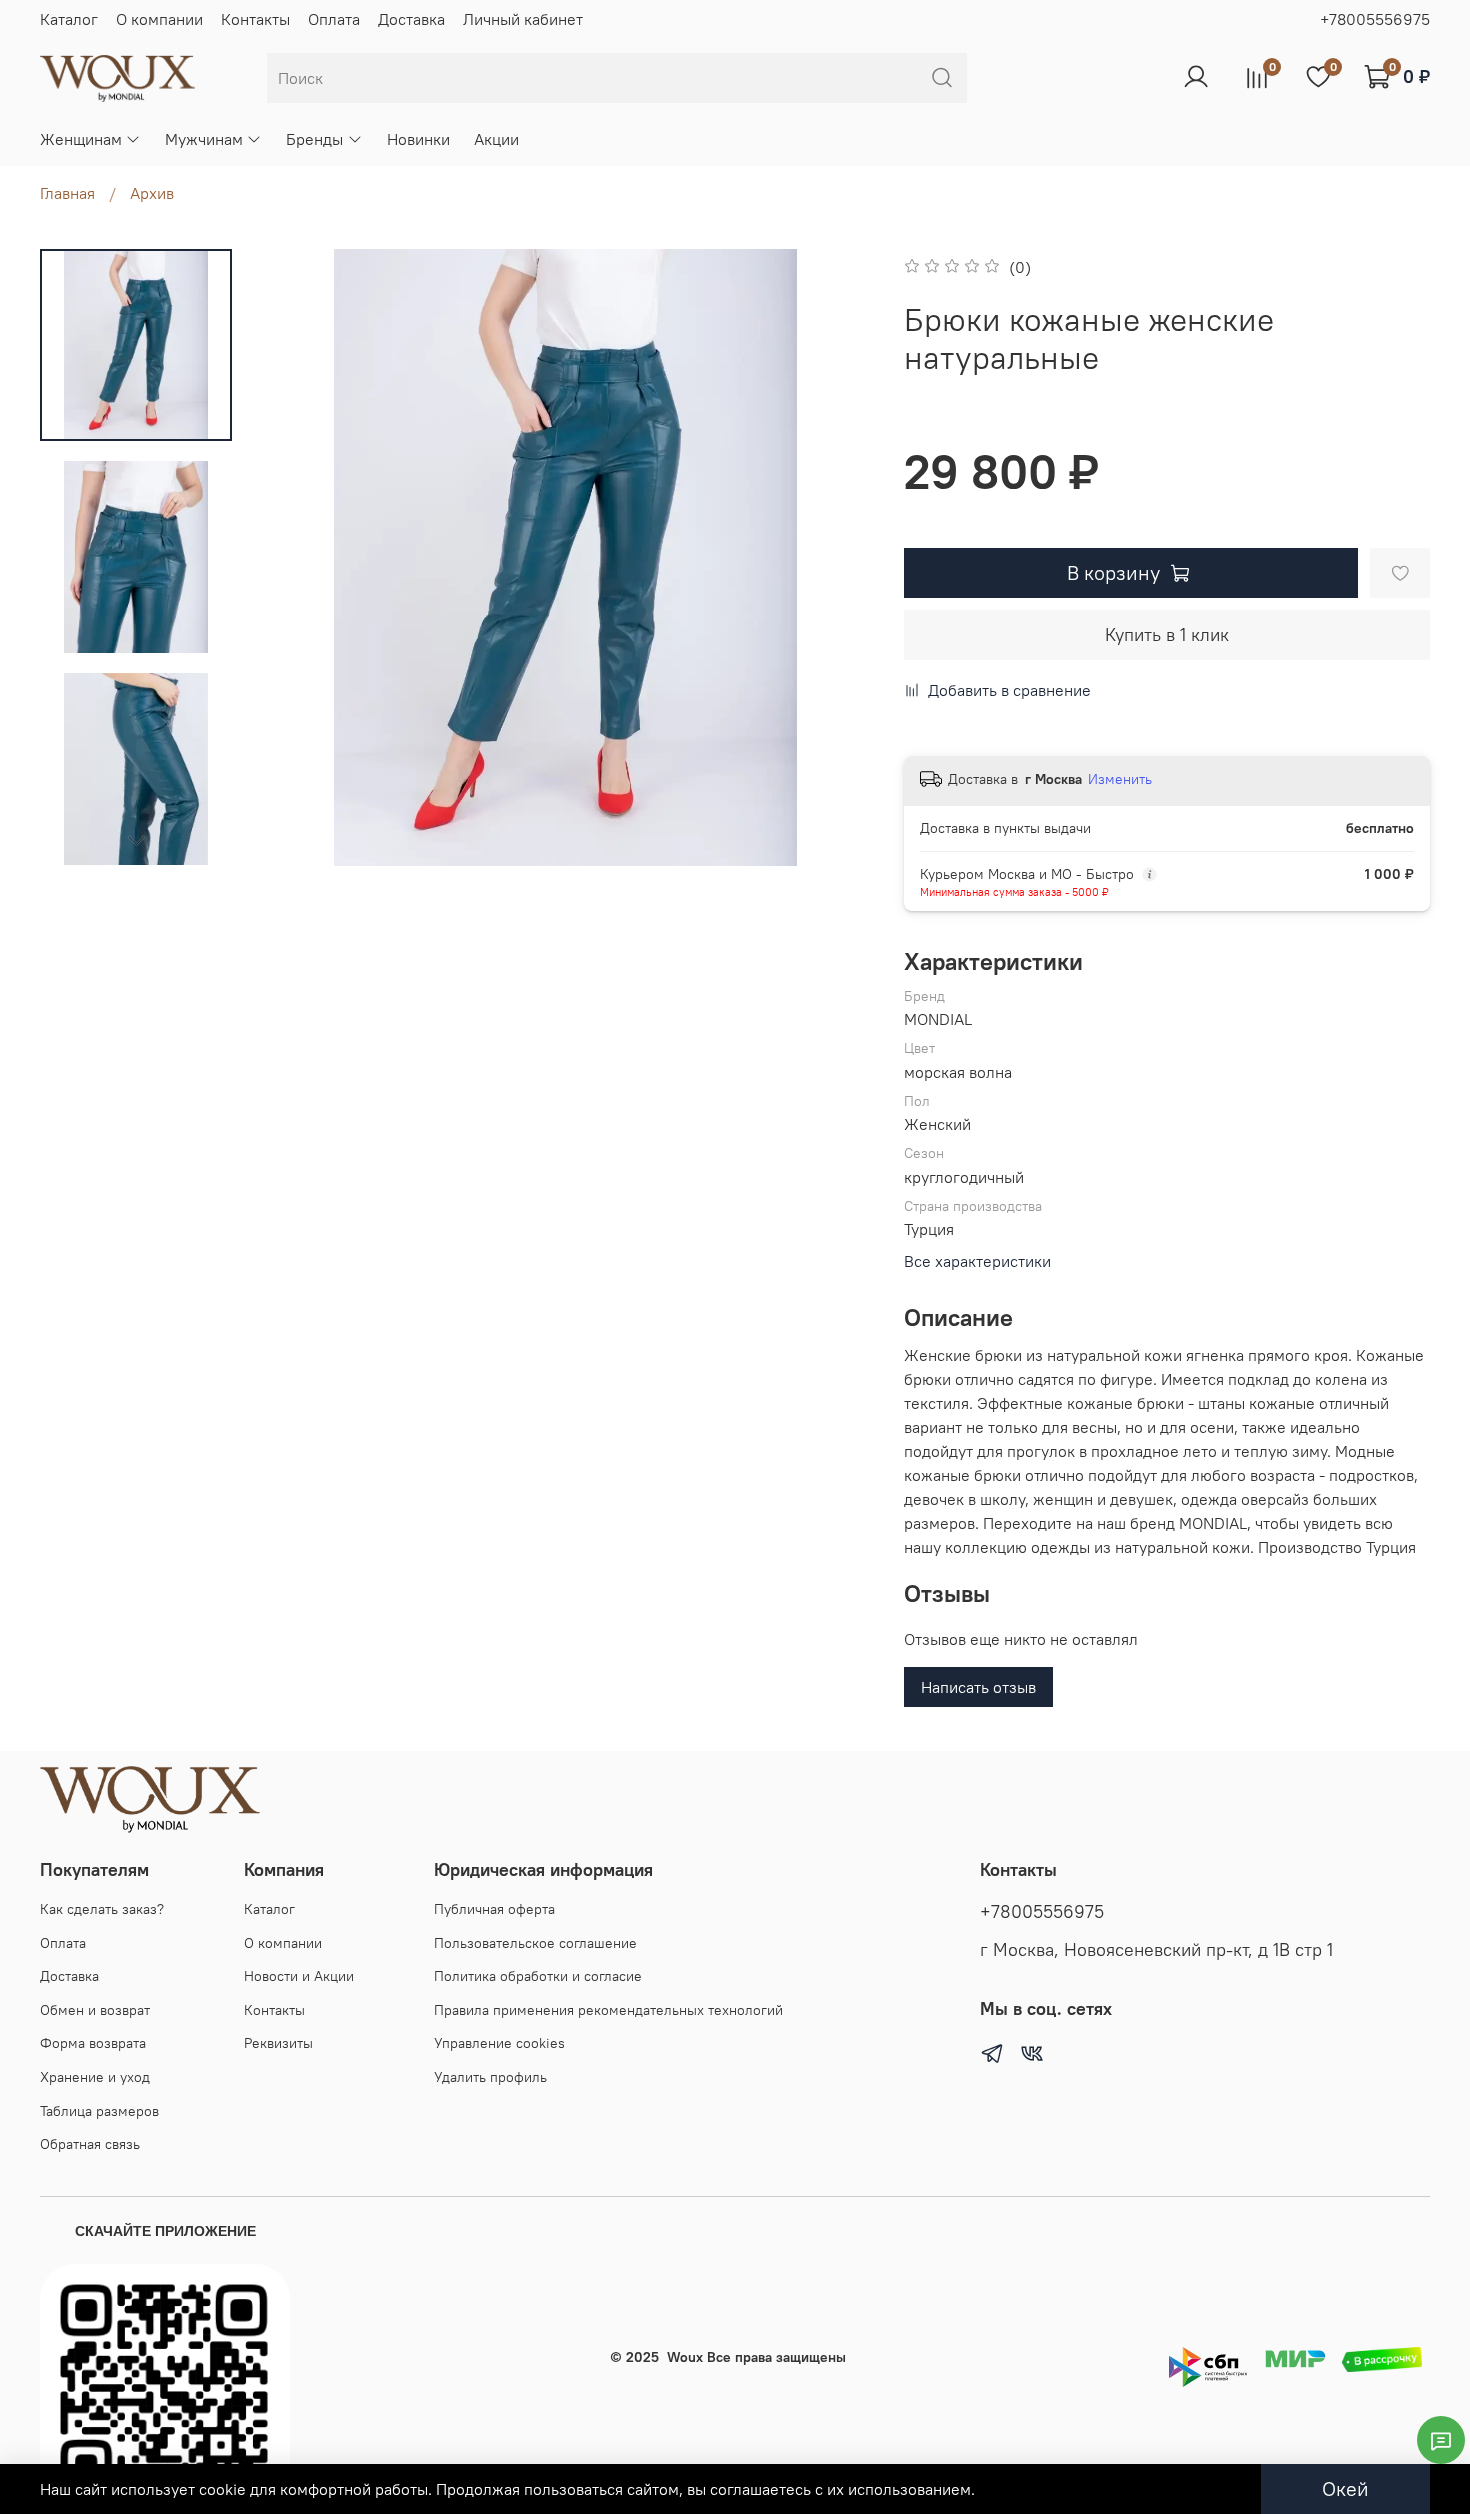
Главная (67, 193)
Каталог (69, 19)
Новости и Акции (299, 1976)
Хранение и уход (95, 2077)
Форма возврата (93, 2043)
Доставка (411, 19)
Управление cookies (499, 2043)
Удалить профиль (490, 2077)
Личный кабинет (523, 19)
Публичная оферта (494, 1909)
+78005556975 (1375, 19)
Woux (685, 2357)
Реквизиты (278, 2043)
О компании (159, 19)
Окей (1345, 2488)
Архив (152, 193)
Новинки (418, 139)
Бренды (314, 139)
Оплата (334, 19)
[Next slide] (136, 840)
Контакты (255, 19)
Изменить (1120, 779)
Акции (496, 139)
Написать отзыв (978, 1687)
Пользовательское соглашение (535, 1943)
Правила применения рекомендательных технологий (608, 2010)
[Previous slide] (297, 557)
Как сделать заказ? (102, 1909)
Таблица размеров (99, 2111)
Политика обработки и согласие (538, 1976)
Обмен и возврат (95, 2010)
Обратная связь (90, 2144)
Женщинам (81, 139)
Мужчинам (204, 139)
